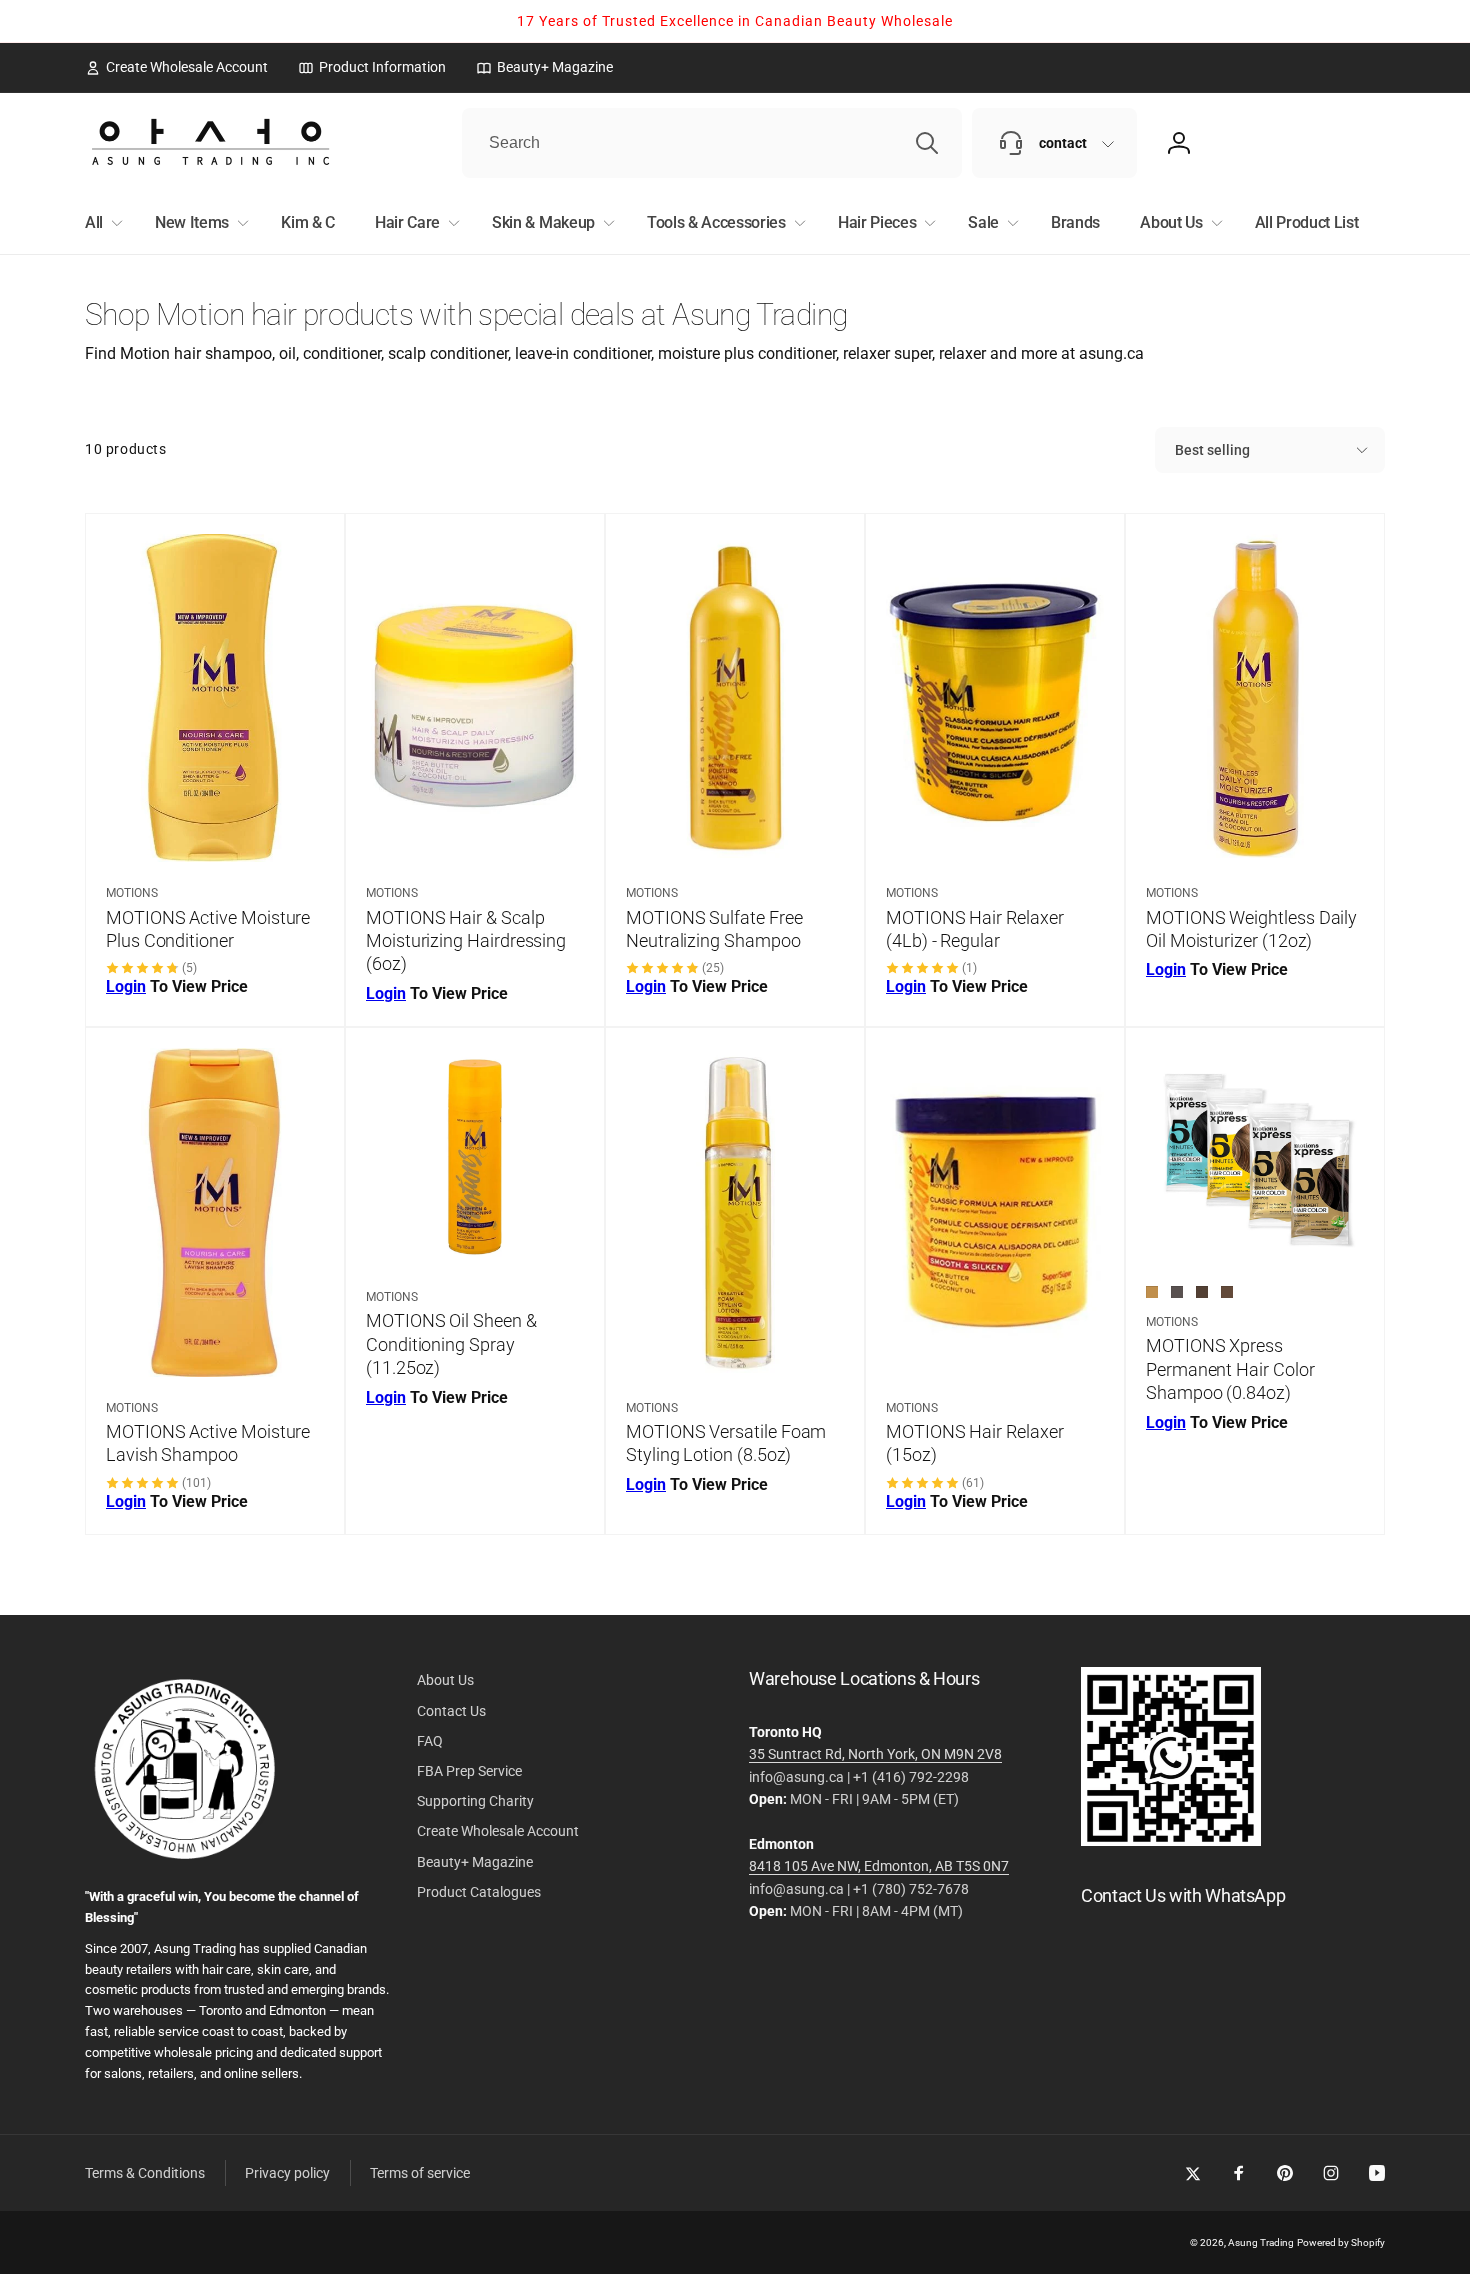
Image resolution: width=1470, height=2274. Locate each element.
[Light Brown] (1152, 1292)
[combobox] (712, 143)
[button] (100, 223)
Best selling (1212, 450)
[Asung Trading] (1171, 1840)
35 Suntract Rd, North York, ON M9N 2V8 (875, 1754)
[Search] (927, 143)
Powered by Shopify (1341, 2242)
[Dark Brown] (1202, 1292)
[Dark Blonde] (1227, 1292)
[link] (176, 67)
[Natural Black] (1177, 1292)
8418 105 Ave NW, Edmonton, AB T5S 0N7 (879, 1866)
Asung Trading (1261, 2242)
